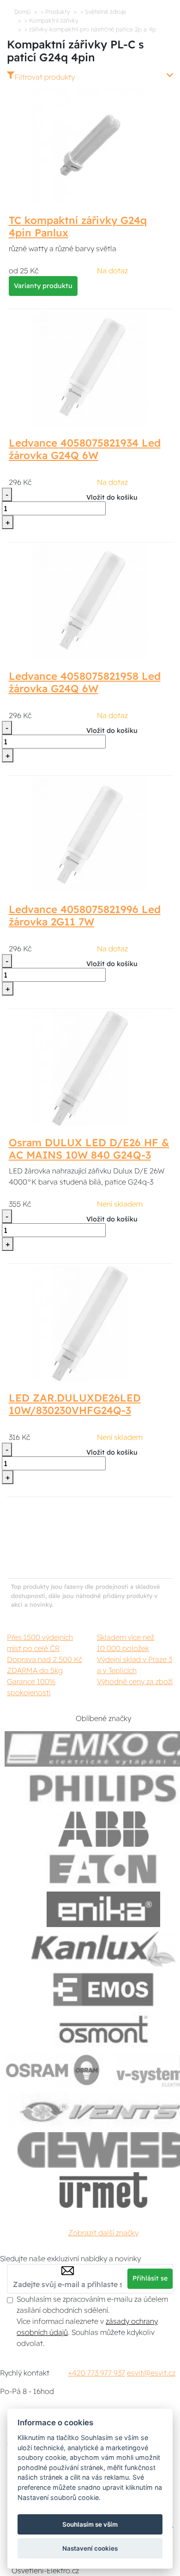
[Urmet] (103, 2190)
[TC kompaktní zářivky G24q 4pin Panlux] (90, 145)
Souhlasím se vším (90, 2524)
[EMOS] (103, 1989)
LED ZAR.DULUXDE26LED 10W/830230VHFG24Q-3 (75, 1404)
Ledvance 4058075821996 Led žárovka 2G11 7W (85, 916)
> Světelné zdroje (103, 12)
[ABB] (103, 1829)
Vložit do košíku (112, 497)
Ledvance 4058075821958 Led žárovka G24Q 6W (85, 682)
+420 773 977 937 (96, 2373)
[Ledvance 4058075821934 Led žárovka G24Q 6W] (90, 368)
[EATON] (103, 1869)
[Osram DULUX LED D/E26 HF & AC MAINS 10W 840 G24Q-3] (90, 1067)
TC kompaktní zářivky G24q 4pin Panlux (78, 227)
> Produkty (55, 12)
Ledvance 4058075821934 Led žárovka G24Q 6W (85, 449)
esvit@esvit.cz (151, 2373)
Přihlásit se (150, 2278)
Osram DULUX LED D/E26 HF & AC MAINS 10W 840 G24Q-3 (89, 1149)
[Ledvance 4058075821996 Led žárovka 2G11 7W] (90, 834)
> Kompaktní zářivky (51, 20)
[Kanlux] (103, 1949)
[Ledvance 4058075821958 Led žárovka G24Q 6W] (90, 601)
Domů (22, 12)
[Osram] (54, 2070)
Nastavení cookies (90, 2548)
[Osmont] (103, 2030)
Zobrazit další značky (103, 2233)
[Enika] (103, 1909)
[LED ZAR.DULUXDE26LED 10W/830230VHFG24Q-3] (90, 1322)
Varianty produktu (43, 286)
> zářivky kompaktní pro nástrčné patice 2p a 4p (90, 29)
